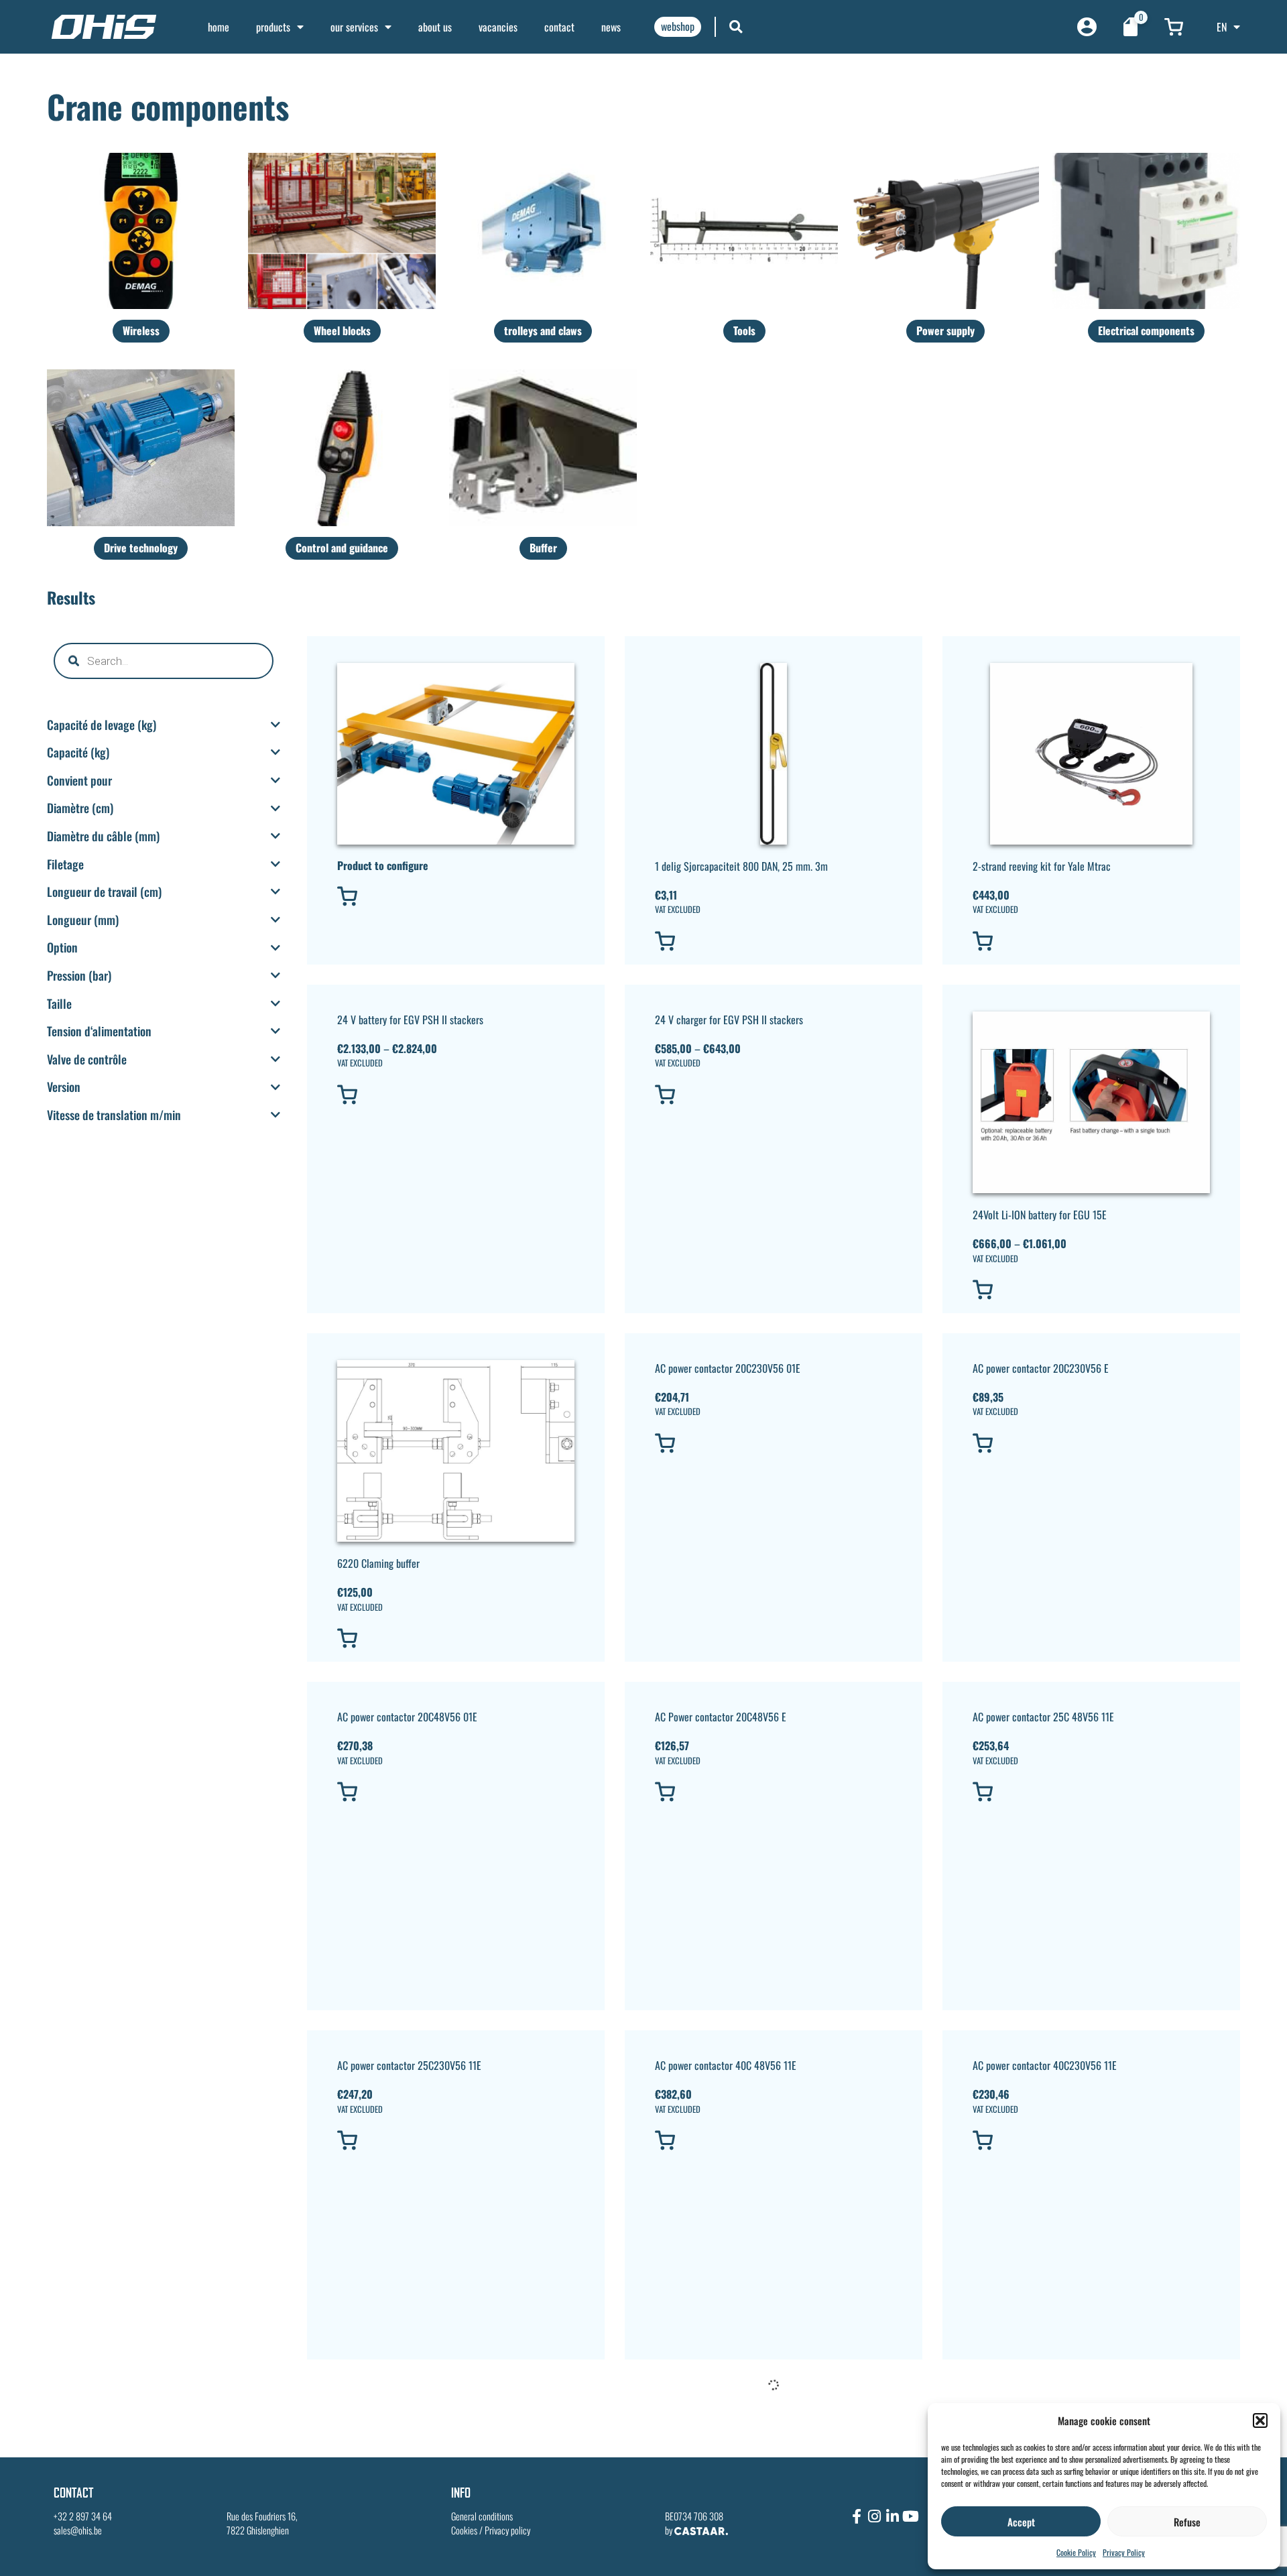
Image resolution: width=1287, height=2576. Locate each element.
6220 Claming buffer (378, 1563)
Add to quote (381, 896)
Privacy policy (507, 2530)
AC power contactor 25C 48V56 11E (1043, 1717)
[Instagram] (875, 2516)
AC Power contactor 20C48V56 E (721, 1717)
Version (64, 1087)
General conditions (482, 2516)
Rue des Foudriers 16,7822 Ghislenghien (262, 2523)
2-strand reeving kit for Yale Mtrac (1042, 866)
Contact (559, 27)
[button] (1260, 2420)
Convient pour (79, 781)
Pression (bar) (79, 976)
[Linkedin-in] (893, 2516)
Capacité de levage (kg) (102, 725)
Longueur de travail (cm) (104, 892)
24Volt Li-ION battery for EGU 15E (1040, 1215)
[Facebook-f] (857, 2516)
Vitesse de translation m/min (114, 1115)
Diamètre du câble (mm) (103, 837)
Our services (354, 27)
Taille (59, 1004)
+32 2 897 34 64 (83, 2516)
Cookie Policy (1076, 2552)
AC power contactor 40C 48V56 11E (726, 2065)
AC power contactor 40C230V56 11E (1045, 2065)
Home (219, 27)
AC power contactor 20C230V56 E (1041, 1368)
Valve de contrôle (87, 1060)
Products (273, 27)
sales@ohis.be (78, 2530)
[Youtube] (911, 2516)
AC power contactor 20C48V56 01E (407, 1717)
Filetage (65, 865)
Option (62, 948)
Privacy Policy (1124, 2552)
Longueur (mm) (83, 920)
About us (435, 27)
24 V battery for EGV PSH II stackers (410, 1020)
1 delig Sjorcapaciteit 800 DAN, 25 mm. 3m (741, 866)
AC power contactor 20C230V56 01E (728, 1368)
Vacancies (498, 27)
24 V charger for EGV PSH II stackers (729, 1020)
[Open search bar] (736, 26)
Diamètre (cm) (80, 808)
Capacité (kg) (78, 753)
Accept (1021, 2522)
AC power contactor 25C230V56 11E (409, 2065)
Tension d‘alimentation (99, 1032)
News (611, 27)
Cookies (464, 2530)
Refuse (1187, 2522)
